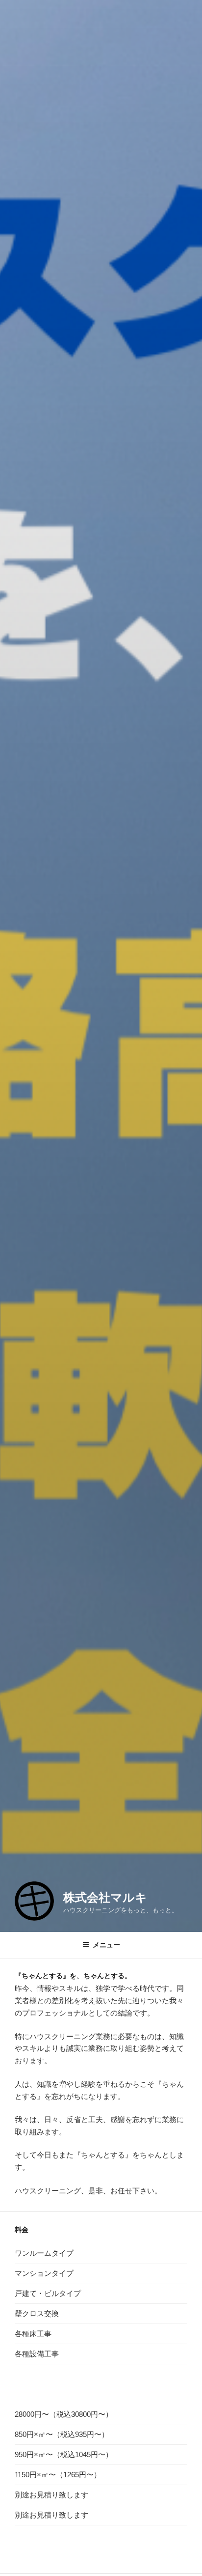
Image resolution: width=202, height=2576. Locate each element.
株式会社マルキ (105, 1897)
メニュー (106, 1945)
